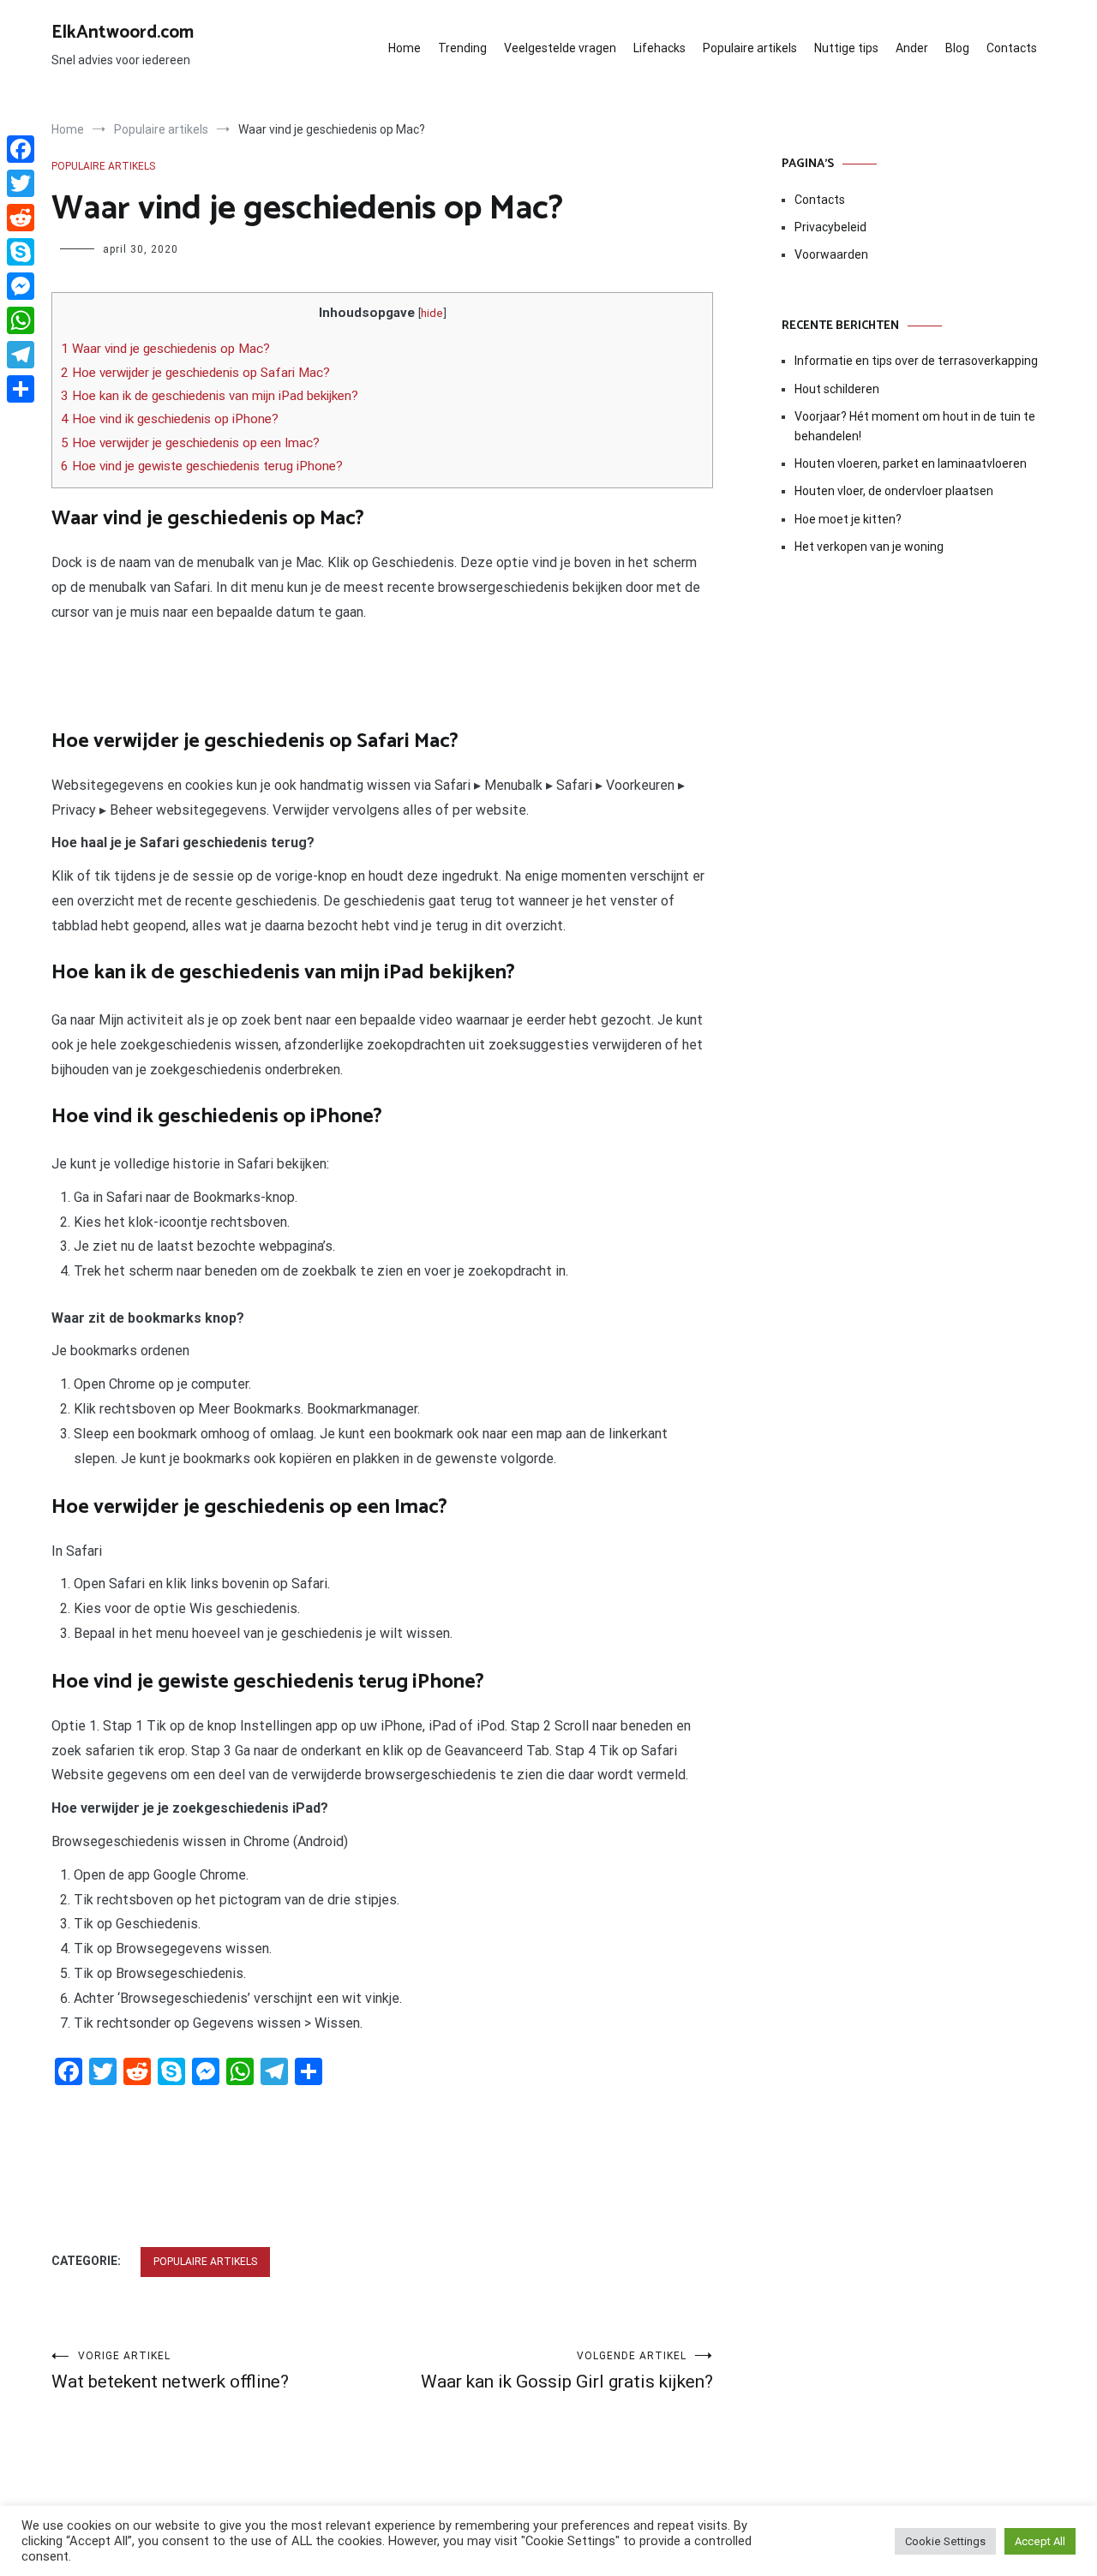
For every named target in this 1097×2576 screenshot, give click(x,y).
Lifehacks (659, 48)
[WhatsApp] (21, 320)
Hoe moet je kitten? (849, 519)
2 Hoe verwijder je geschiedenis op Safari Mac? (195, 373)
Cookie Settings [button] (945, 2541)
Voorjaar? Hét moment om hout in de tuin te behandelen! (915, 426)
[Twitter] (21, 183)
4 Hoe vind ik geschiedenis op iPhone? (170, 419)
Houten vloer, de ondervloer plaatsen (894, 491)
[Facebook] (21, 149)
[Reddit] (21, 218)
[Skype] (21, 252)
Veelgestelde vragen (560, 48)
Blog (957, 48)
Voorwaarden (831, 254)
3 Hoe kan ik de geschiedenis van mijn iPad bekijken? (210, 396)
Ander (912, 48)
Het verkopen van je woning (869, 547)
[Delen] (21, 389)
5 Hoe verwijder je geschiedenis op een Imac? (190, 443)
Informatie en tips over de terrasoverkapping (916, 361)
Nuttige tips (846, 48)
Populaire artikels (750, 48)
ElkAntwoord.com (123, 33)
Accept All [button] (1040, 2541)
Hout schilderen (837, 389)
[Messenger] (21, 286)
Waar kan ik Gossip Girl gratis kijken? (567, 2371)
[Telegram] (21, 355)
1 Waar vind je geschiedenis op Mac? (165, 349)
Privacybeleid (830, 227)
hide (432, 313)
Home (405, 48)
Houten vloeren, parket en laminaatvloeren (911, 463)
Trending (462, 48)
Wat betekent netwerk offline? (170, 2371)
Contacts (1012, 48)
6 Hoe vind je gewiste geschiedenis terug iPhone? (202, 466)
